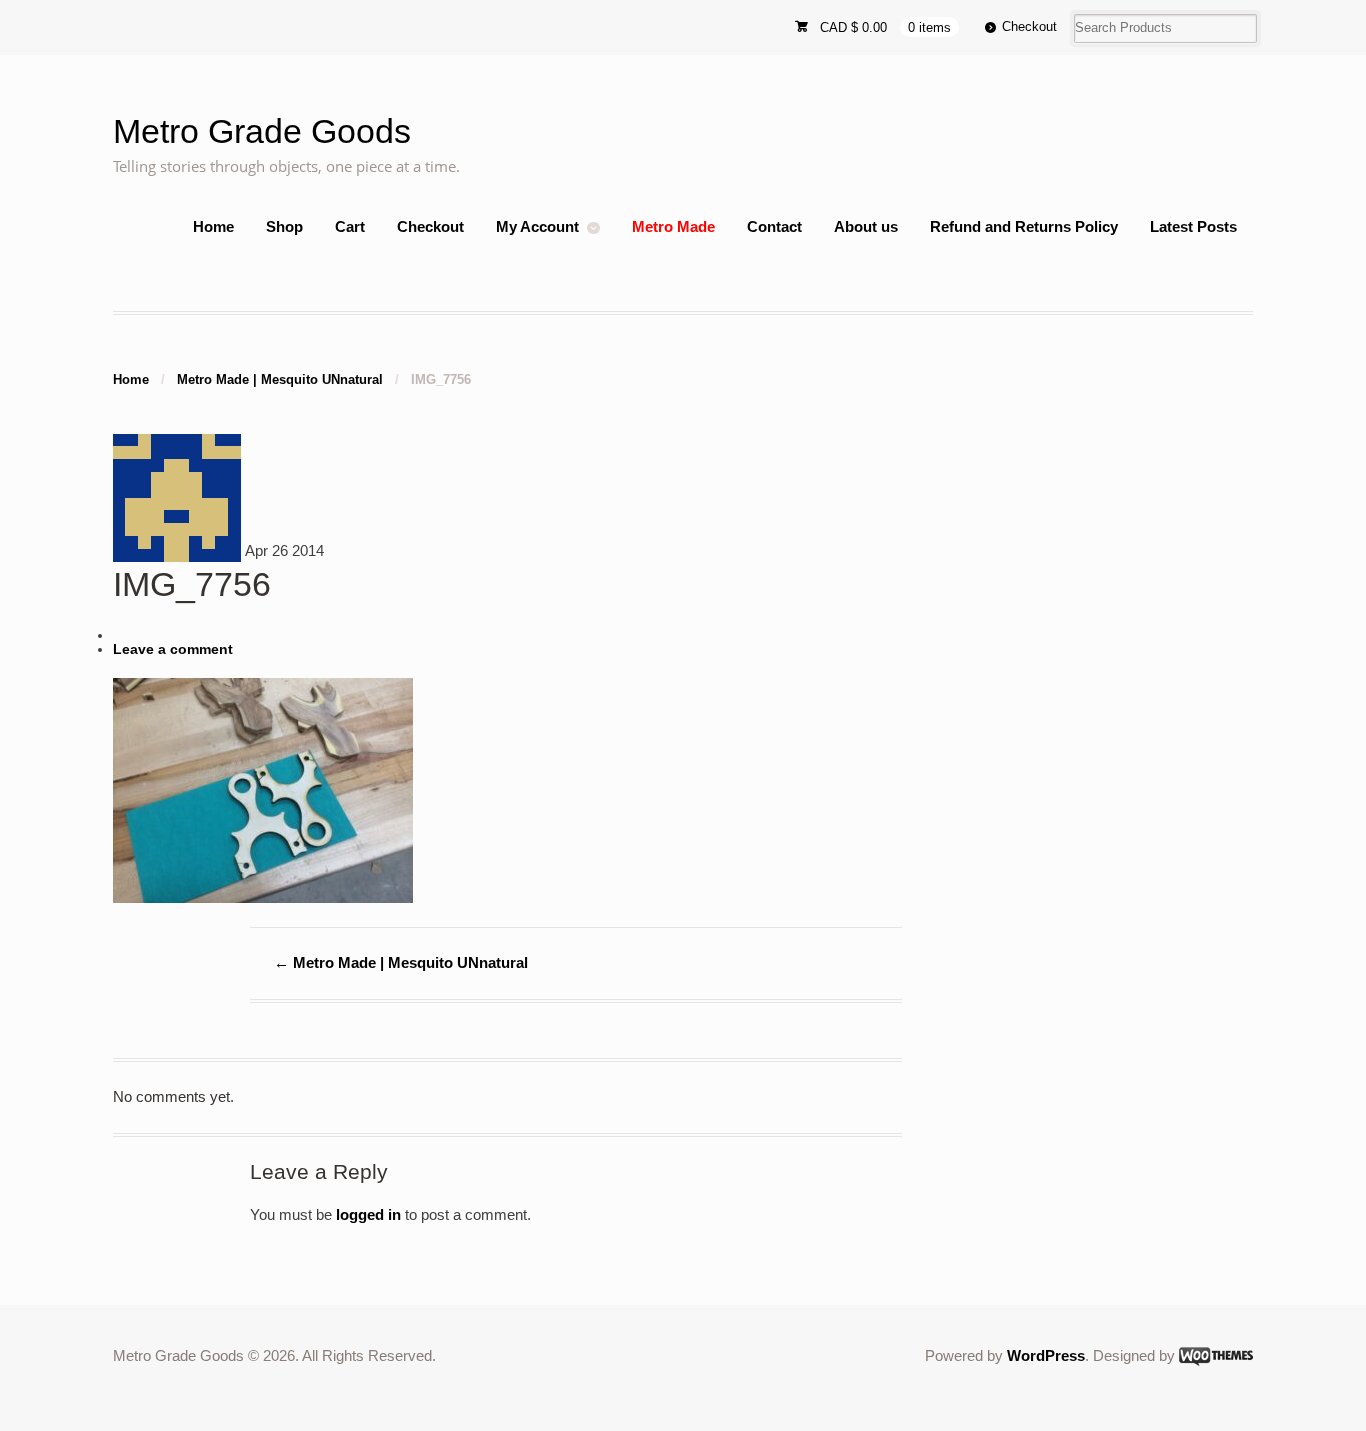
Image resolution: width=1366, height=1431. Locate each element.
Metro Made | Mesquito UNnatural (280, 379)
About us (866, 226)
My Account (537, 226)
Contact (774, 226)
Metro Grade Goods (262, 131)
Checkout (1029, 26)
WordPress (1046, 1355)
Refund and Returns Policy (1024, 226)
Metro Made (673, 226)
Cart (350, 226)
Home (213, 226)
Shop (284, 226)
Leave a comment (173, 649)
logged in (368, 1214)
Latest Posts (1193, 226)
